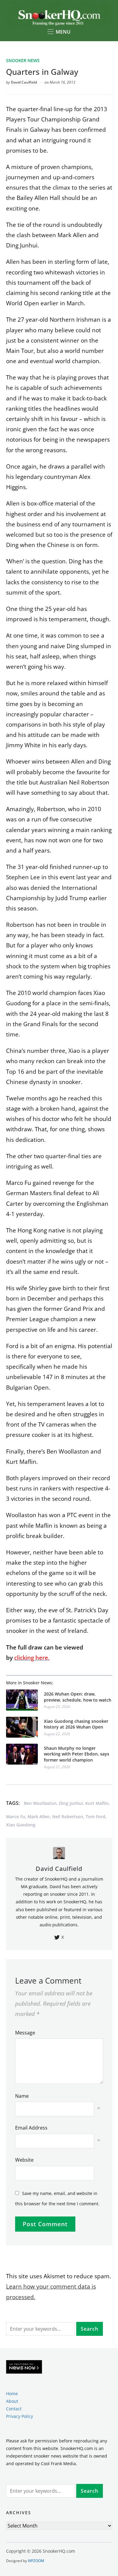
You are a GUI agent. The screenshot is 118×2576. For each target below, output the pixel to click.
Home (12, 2394)
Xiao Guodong (21, 1825)
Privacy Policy (20, 2416)
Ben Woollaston (40, 1803)
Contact (14, 2409)
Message (25, 2033)
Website (24, 2160)
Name (22, 2096)
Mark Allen (39, 1817)
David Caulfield (24, 82)
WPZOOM (36, 2561)
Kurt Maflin (97, 1803)
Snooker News (23, 60)
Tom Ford (95, 1817)
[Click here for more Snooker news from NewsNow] (24, 2367)
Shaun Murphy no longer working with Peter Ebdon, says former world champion (77, 1754)
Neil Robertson (68, 1817)
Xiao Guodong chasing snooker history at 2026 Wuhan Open (76, 1724)
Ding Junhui (71, 1803)
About (12, 2401)
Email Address (31, 2128)
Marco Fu (16, 1817)
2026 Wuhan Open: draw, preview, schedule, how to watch (78, 1697)
